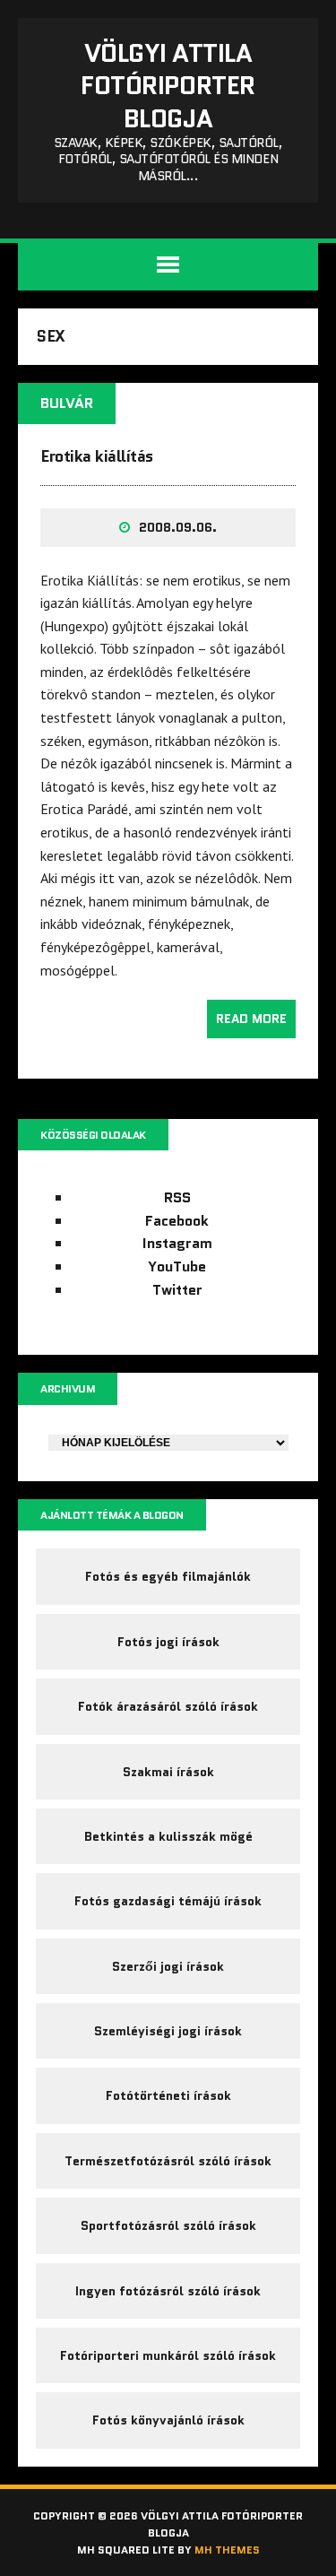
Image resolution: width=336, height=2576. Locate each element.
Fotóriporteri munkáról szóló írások (168, 2355)
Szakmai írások (168, 1772)
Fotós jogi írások (168, 1642)
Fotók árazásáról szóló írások (168, 1706)
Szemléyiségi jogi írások (168, 2031)
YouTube (177, 1266)
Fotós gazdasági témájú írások (168, 1901)
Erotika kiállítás (97, 456)
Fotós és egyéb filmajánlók (168, 1576)
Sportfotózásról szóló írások (168, 2225)
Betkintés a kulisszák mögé (168, 1836)
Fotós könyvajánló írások (168, 2420)
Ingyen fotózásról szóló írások (168, 2291)
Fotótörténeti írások (168, 2095)
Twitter (177, 1290)
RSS (177, 1197)
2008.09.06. (178, 527)
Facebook (177, 1221)
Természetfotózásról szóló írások (168, 2161)
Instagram (177, 1243)
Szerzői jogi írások (168, 1966)
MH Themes (227, 2550)
